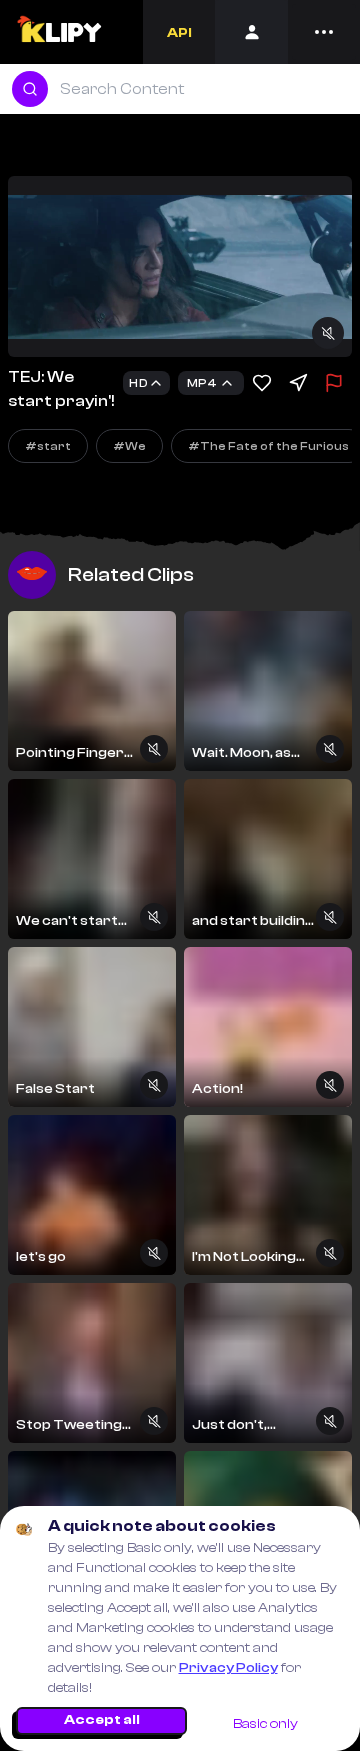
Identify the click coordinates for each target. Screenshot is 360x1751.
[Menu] (324, 32)
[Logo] (58, 32)
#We (129, 446)
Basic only (265, 1724)
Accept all (102, 1720)
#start (48, 446)
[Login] (251, 32)
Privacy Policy (228, 1668)
